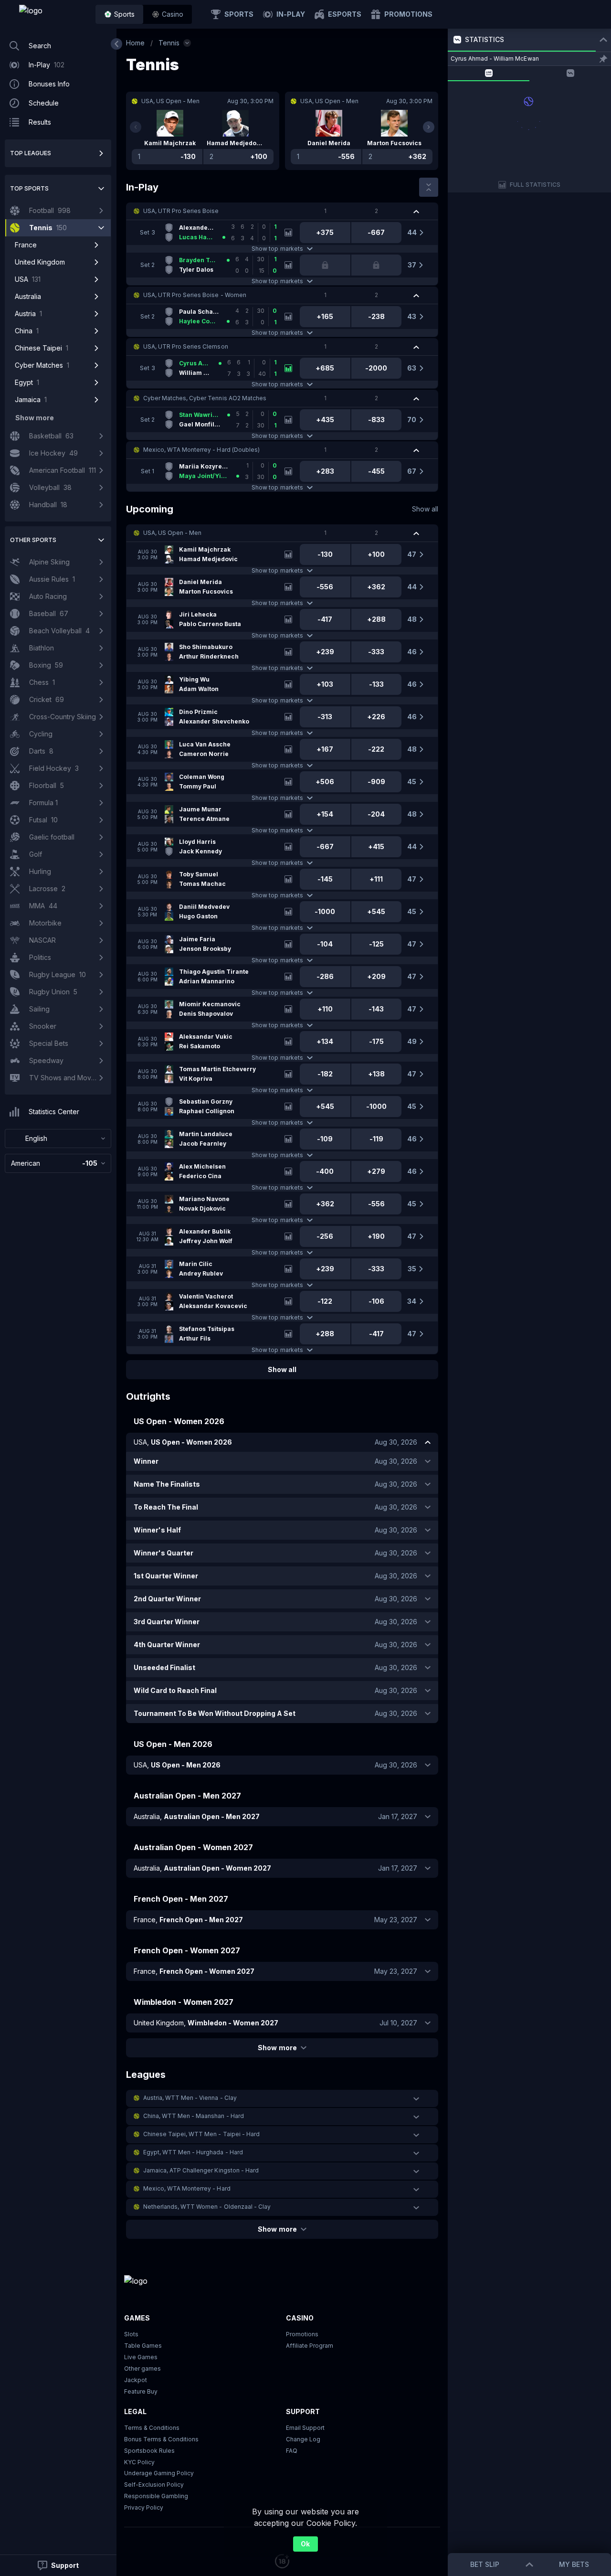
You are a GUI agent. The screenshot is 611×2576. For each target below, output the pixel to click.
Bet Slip (485, 2564)
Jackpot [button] (136, 2380)
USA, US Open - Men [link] (172, 533)
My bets (574, 2564)
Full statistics (535, 185)
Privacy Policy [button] (144, 2507)
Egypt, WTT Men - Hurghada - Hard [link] (193, 2152)
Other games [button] (142, 2368)
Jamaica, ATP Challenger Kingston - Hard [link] (201, 2170)
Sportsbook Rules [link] (149, 2451)
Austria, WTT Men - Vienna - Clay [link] (190, 2098)
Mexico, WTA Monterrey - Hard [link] (187, 2188)
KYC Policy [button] (139, 2462)
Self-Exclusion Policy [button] (154, 2485)
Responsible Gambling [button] (156, 2496)
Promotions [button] (302, 2334)
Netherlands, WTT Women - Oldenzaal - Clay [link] (207, 2207)
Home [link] (135, 43)
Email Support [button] (305, 2428)
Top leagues (31, 153)
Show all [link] (425, 509)
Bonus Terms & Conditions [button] (161, 2439)
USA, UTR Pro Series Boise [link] (181, 211)
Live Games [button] (141, 2357)
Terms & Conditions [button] (152, 2428)
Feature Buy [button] (141, 2391)
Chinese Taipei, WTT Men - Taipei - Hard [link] (201, 2134)
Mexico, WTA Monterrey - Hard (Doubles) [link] (201, 450)
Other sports (33, 540)
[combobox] (58, 1139)
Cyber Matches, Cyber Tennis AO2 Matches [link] (205, 398)
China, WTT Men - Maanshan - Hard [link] (194, 2116)
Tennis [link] (169, 43)
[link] (53, 14)
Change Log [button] (303, 2439)
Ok (305, 2544)
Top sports (29, 188)
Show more (277, 2048)
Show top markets (277, 249)
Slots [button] (131, 2334)
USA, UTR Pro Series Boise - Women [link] (195, 295)
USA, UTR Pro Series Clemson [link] (186, 346)
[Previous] (136, 127)
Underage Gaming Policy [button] (159, 2473)
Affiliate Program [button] (310, 2346)
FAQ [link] (292, 2451)
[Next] (429, 127)
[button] (168, 14)
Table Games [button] (143, 2346)
